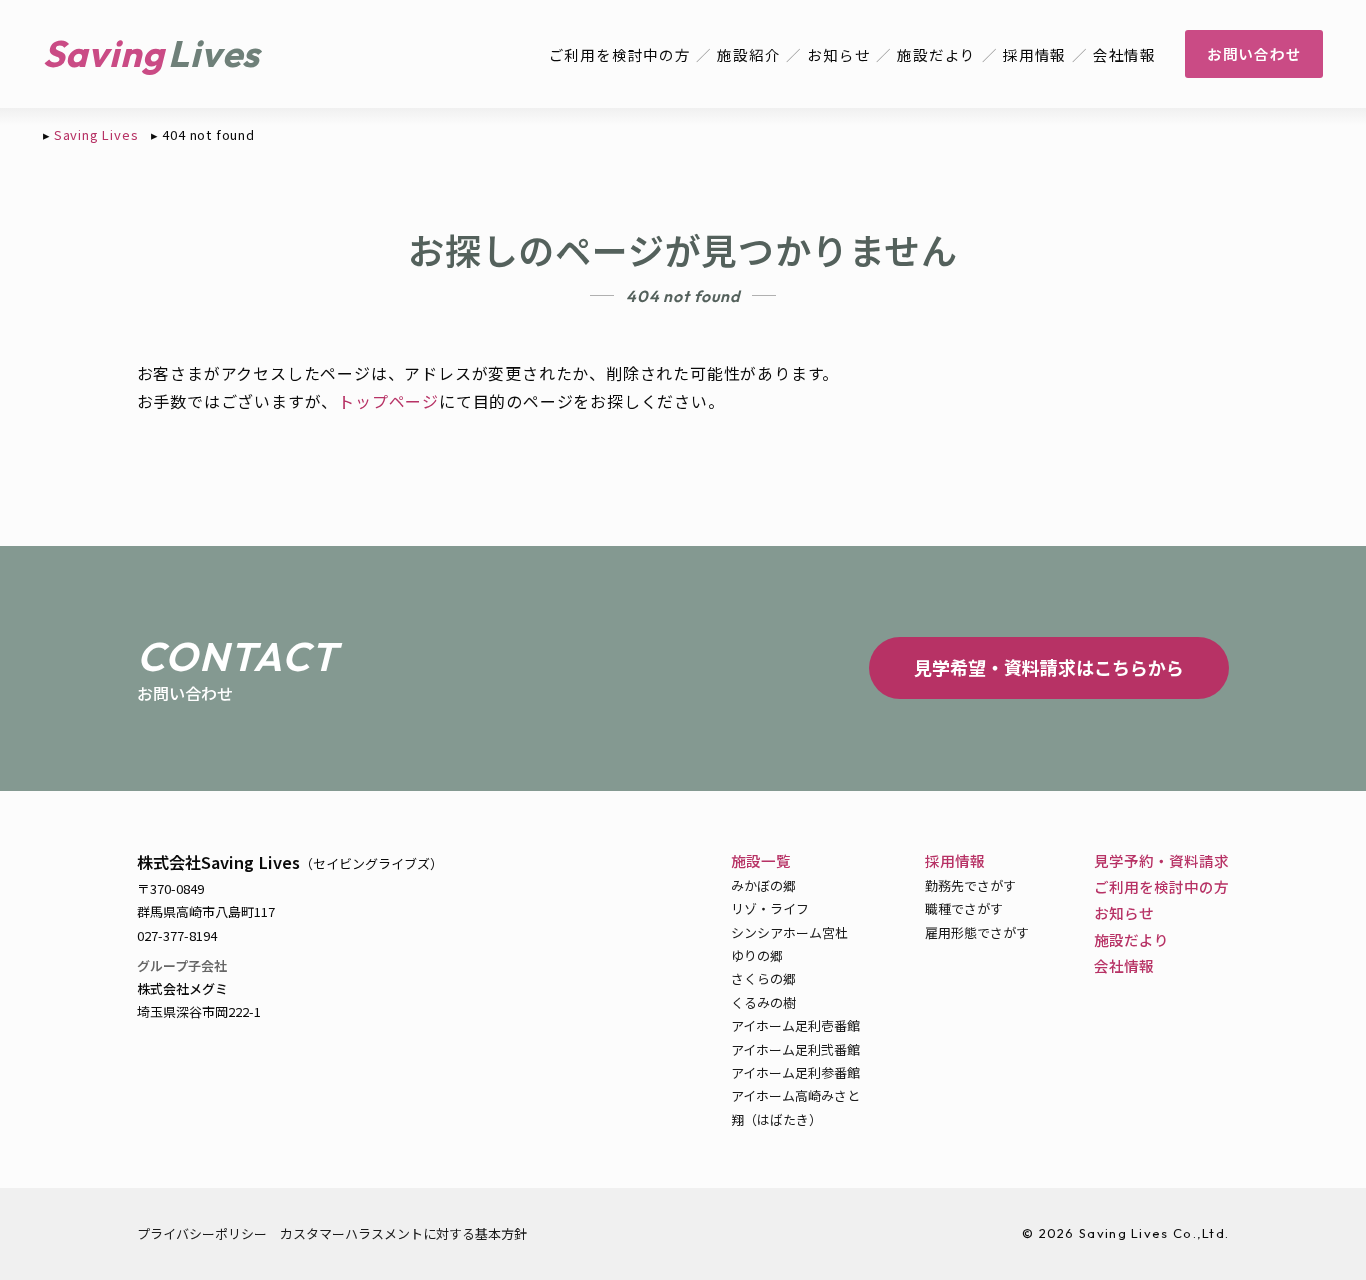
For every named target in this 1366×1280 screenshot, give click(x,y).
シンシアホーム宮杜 (789, 932)
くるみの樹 (763, 1002)
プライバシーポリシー (202, 1233)
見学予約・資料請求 (1161, 860)
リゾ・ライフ (770, 908)
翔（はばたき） (776, 1119)
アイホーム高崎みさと (795, 1095)
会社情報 (1124, 54)
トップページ (388, 401)
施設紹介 (748, 54)
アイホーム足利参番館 (795, 1072)
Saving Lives (96, 134)
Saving (104, 53)
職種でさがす (964, 908)
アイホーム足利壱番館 (795, 1025)
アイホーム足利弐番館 (795, 1049)
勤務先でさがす (970, 885)
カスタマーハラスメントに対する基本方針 (403, 1233)
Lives (214, 53)
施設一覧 (761, 860)
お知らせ (838, 54)
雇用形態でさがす (977, 932)
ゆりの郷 (757, 955)
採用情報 (1034, 54)
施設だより (936, 54)
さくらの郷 (763, 978)
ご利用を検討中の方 (620, 54)
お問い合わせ (1254, 53)
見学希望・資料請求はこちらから (1049, 667)
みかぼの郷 (763, 885)
